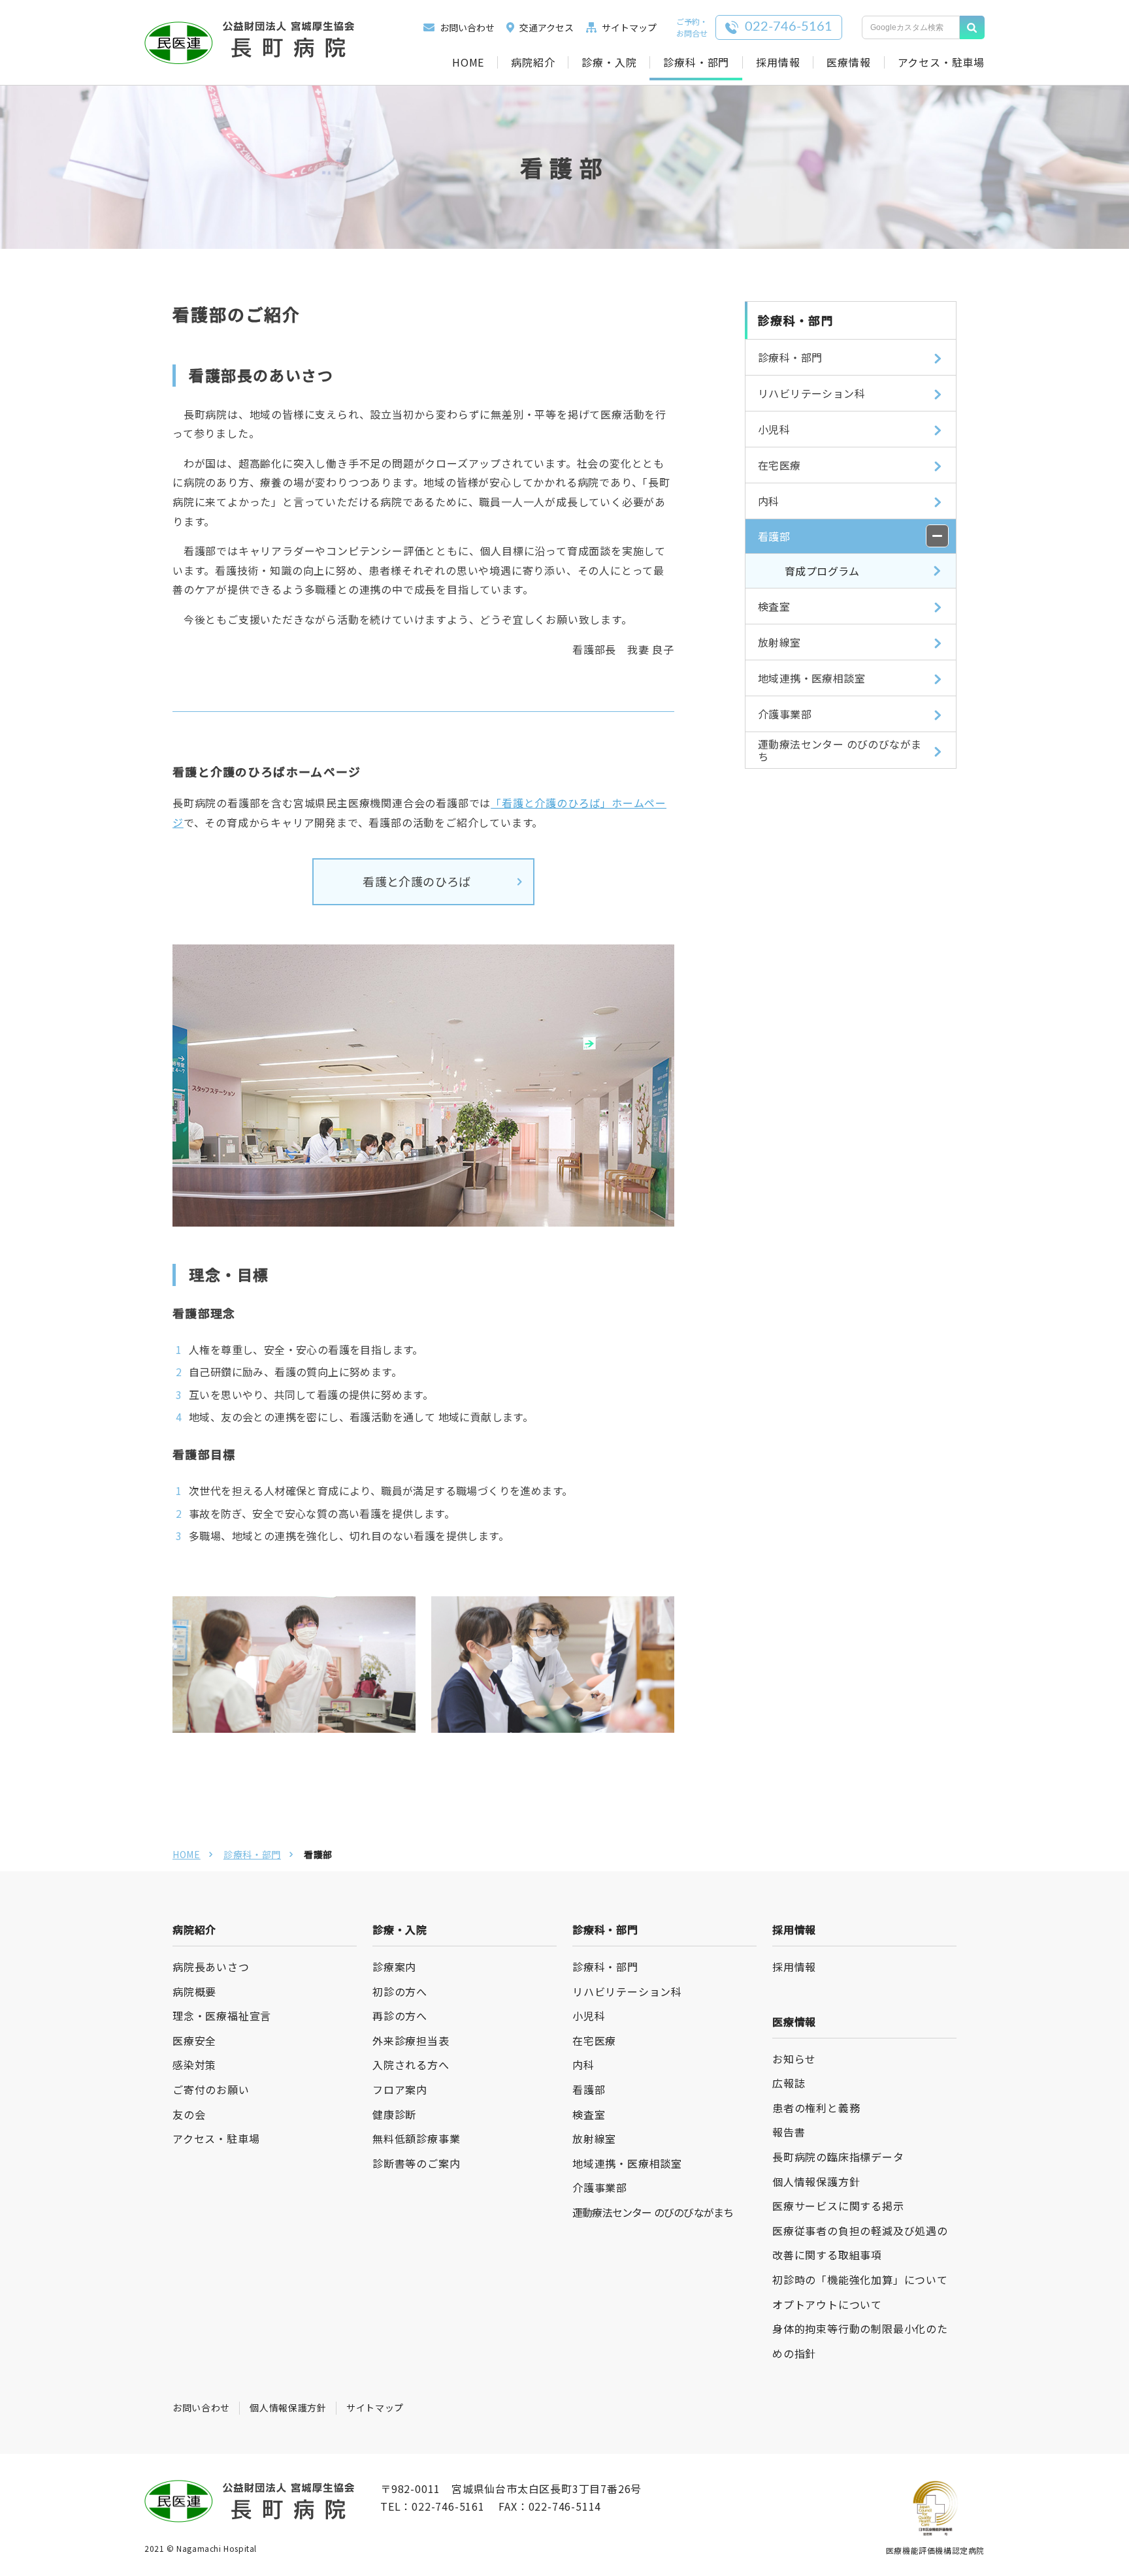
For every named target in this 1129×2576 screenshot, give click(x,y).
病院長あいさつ (211, 1967)
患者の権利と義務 (816, 2108)
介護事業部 (785, 714)
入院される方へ (411, 2065)
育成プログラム (822, 571)
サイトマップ (629, 27)
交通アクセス (547, 27)
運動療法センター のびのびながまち (840, 750)
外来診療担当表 (411, 2040)
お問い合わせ (467, 27)
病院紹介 (533, 62)
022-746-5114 (565, 2506)
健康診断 (394, 2114)
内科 (769, 501)
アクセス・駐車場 (941, 62)
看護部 (774, 536)
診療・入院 (609, 62)
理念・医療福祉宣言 (222, 2016)
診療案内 (394, 1967)
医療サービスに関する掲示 (838, 2206)
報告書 (789, 2132)
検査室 (774, 606)
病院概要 (194, 1991)
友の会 (189, 2114)
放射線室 (779, 642)
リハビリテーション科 (811, 393)
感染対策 (194, 2065)
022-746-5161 (448, 2506)
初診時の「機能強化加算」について (860, 2279)
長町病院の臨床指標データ (838, 2157)
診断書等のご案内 (416, 2163)
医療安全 (194, 2040)
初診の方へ (400, 1991)
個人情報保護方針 (816, 2182)
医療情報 (848, 62)
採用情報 (778, 62)
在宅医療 (779, 465)
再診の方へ (400, 2016)
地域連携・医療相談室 (811, 678)
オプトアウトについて (827, 2304)
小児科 (774, 429)
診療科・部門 (696, 62)
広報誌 (789, 2083)
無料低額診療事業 (416, 2138)
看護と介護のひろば (417, 881)
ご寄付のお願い (211, 2089)
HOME (468, 62)
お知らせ (794, 2059)
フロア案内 (400, 2089)
